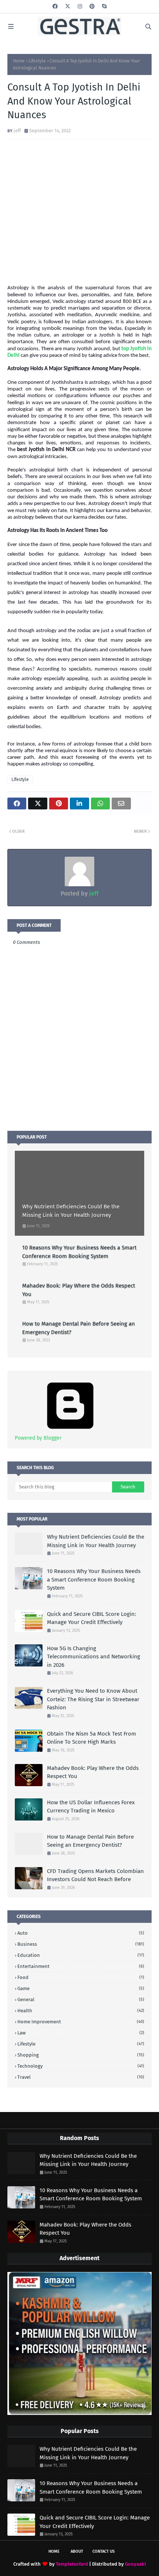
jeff (17, 131)
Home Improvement (81, 2022)
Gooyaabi (136, 2564)
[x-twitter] (68, 6)
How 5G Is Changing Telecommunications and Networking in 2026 (94, 1657)
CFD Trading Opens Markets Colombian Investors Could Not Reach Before (95, 1875)
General (81, 2000)
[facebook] (55, 6)
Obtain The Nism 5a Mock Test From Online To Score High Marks (92, 1738)
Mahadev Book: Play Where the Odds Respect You (79, 1290)
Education (81, 1955)
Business (81, 1944)
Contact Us (104, 2551)
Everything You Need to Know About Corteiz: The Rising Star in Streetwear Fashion (93, 1699)
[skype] (104, 6)
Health (81, 2011)
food (81, 1977)
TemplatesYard (72, 2564)
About (77, 2551)
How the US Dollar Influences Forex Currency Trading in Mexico (91, 1807)
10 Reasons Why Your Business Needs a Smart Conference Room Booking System (79, 1252)
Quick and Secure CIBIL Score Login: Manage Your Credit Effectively (92, 1618)
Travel (81, 2077)
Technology (81, 2066)
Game (81, 1988)
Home (19, 61)
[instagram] (80, 6)
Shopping (81, 2055)
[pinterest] (92, 6)
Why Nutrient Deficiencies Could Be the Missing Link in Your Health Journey (71, 1211)
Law (81, 2033)
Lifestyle (37, 61)
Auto (81, 1933)
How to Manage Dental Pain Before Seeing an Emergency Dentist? (79, 1328)
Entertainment (81, 1966)
